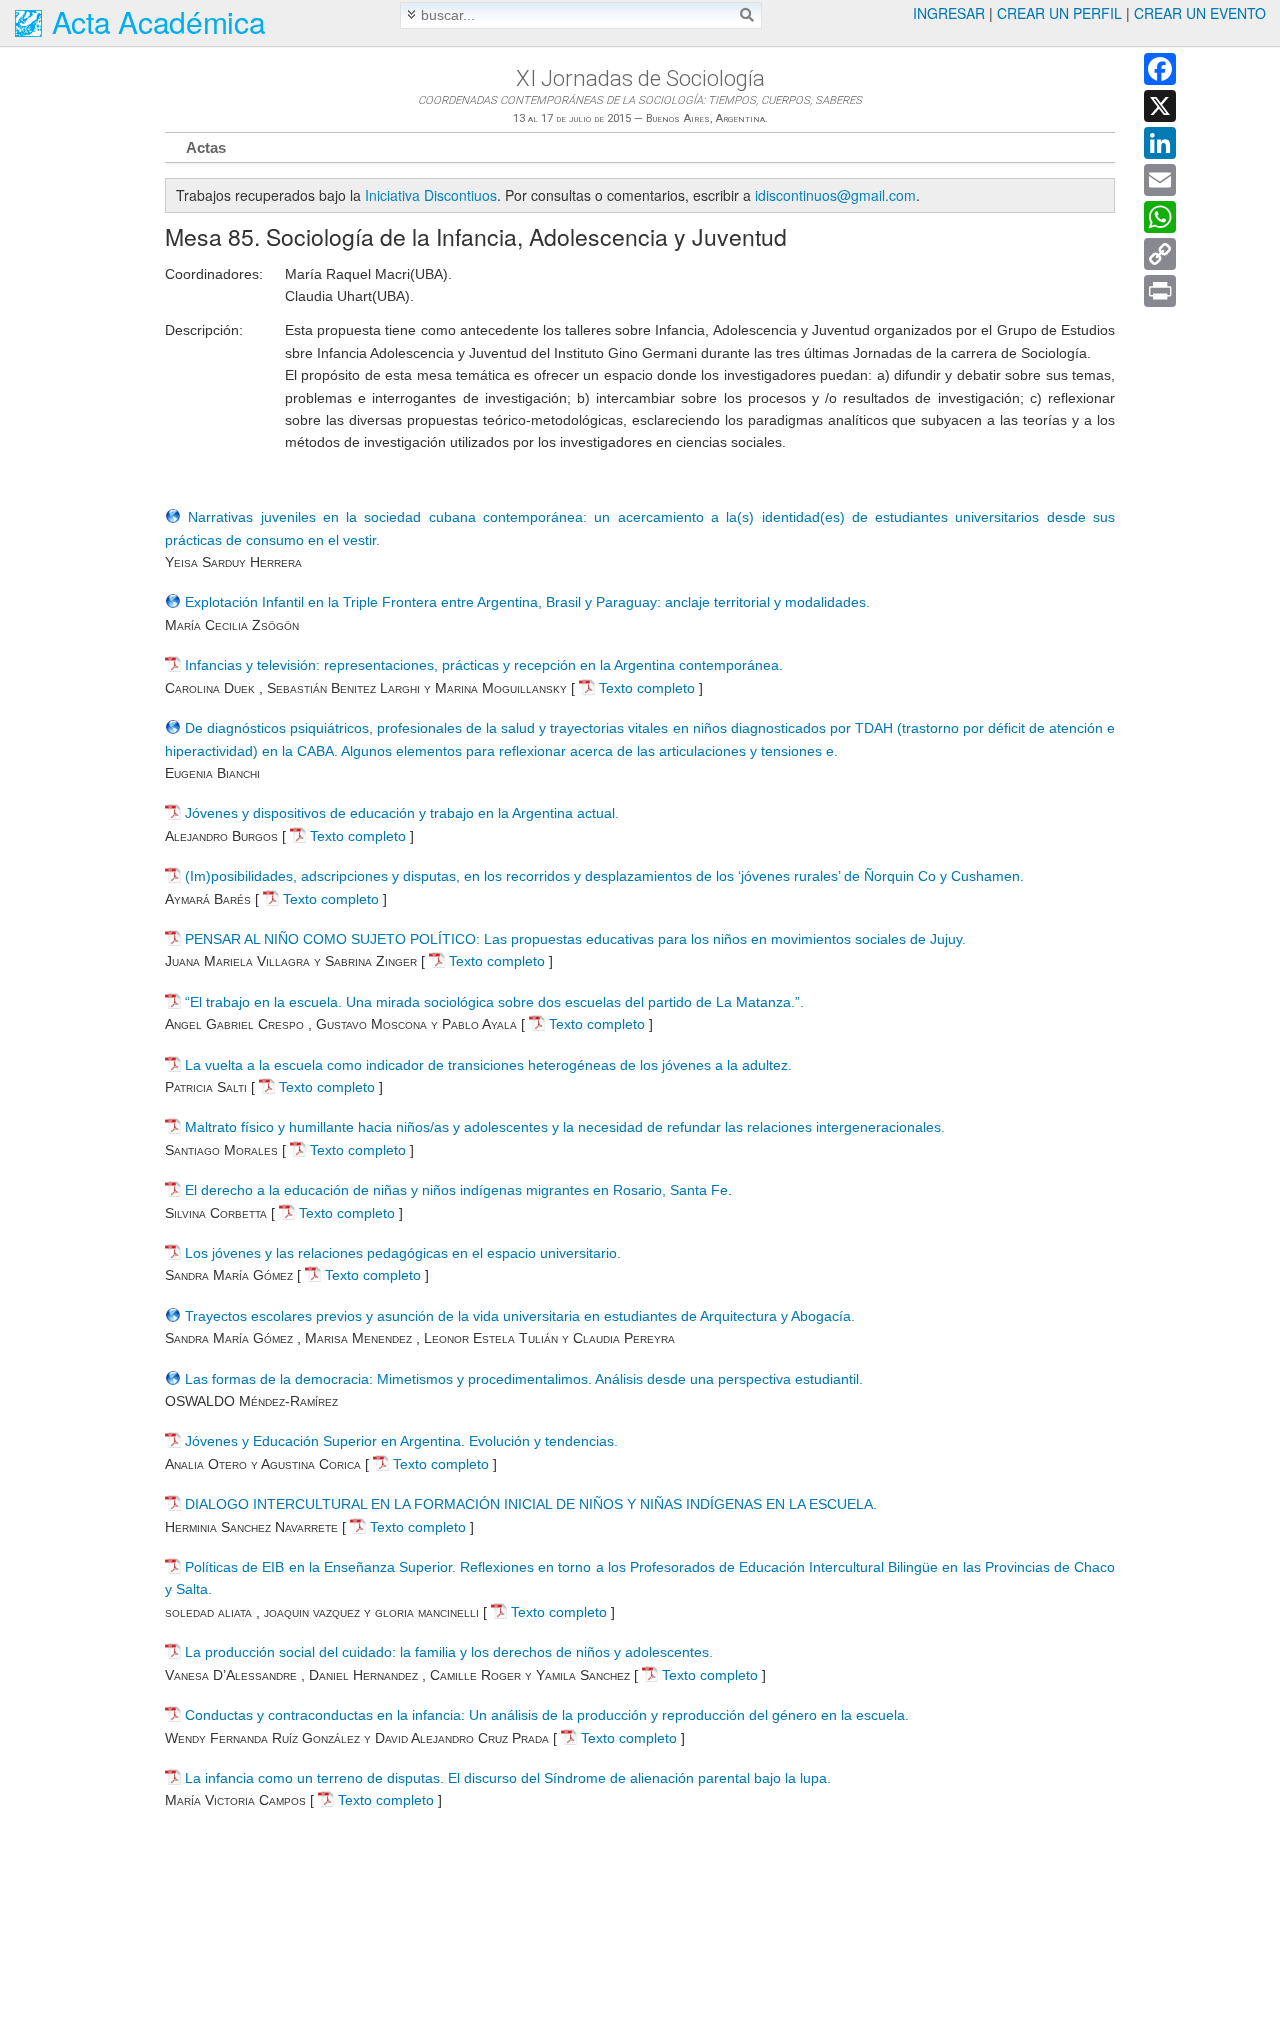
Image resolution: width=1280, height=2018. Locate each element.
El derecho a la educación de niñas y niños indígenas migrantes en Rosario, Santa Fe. (458, 1190)
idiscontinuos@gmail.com (835, 195)
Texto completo (645, 688)
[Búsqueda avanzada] (411, 14)
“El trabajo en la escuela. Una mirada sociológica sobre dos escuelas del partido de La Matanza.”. (494, 1002)
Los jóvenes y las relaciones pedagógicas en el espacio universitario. (403, 1253)
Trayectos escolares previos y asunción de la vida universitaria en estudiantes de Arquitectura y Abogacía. (520, 1316)
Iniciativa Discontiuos (431, 195)
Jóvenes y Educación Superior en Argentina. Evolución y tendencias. (401, 1441)
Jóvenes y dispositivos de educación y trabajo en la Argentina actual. (402, 813)
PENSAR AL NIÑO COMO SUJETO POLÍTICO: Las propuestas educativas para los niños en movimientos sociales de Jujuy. (575, 939)
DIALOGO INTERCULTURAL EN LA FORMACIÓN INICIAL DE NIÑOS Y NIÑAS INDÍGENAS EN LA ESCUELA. (531, 1504)
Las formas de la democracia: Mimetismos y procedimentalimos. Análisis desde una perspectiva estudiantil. (524, 1379)
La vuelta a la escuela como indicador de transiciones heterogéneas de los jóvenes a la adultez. (488, 1065)
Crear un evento (1200, 13)
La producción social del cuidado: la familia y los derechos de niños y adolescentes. (449, 1652)
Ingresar (949, 13)
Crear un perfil (1059, 13)
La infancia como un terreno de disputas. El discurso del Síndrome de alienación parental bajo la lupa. (508, 1778)
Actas (206, 147)
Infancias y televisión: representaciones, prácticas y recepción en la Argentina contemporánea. (484, 665)
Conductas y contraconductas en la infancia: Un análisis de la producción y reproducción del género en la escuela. (547, 1715)
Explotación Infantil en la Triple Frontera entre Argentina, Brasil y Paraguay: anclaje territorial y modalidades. (527, 602)
